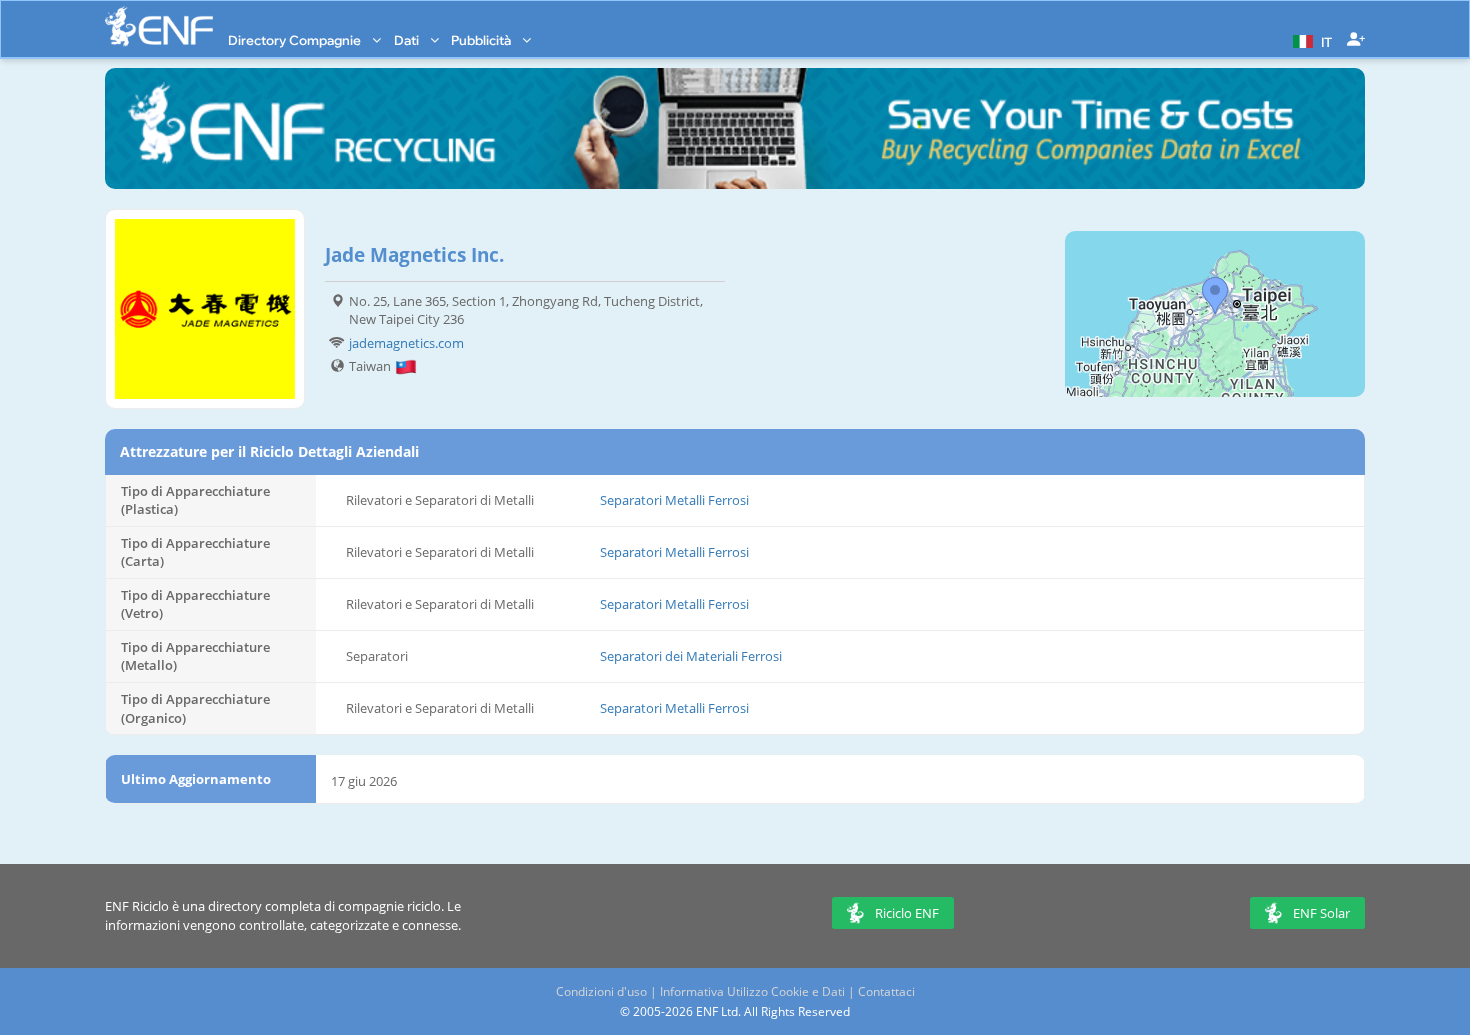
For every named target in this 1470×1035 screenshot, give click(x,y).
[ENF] (159, 26)
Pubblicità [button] (482, 40)
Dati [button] (408, 40)
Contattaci (886, 991)
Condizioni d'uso (601, 991)
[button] (1310, 40)
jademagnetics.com (406, 343)
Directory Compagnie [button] (296, 40)
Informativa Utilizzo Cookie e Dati (752, 991)
